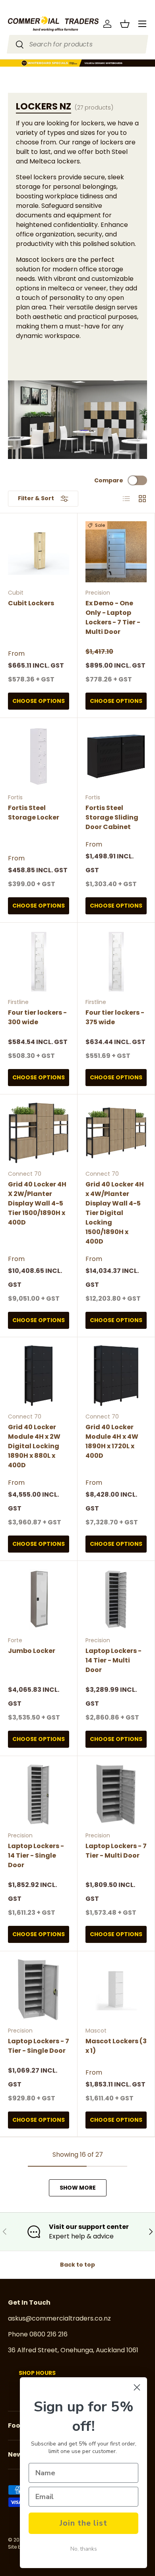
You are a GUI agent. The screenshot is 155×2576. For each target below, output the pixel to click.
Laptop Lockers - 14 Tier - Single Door (36, 1855)
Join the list (83, 2523)
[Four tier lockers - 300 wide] (39, 961)
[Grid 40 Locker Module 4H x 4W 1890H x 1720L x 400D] (116, 1376)
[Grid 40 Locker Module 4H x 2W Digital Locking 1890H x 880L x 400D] (39, 1376)
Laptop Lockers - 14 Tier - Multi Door (113, 1660)
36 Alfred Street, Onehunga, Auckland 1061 (73, 2350)
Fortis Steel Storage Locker (34, 813)
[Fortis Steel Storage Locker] (39, 756)
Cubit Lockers (31, 603)
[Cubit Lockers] (39, 552)
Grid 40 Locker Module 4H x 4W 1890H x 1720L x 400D (112, 1441)
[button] (125, 24)
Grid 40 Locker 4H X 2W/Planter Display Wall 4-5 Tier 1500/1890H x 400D (37, 1203)
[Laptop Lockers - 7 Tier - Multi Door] (116, 1795)
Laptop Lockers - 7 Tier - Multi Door (116, 1851)
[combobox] (78, 44)
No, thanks (84, 2549)
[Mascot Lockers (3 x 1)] (116, 1990)
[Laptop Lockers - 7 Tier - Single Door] (39, 1990)
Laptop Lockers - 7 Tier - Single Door (39, 2046)
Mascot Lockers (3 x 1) (116, 2046)
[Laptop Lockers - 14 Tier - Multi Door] (116, 1599)
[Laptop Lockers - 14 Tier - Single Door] (39, 1795)
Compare (109, 480)
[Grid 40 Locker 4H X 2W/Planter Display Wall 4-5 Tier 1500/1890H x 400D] (39, 1133)
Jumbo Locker (32, 1651)
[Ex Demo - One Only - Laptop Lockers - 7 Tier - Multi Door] (116, 552)
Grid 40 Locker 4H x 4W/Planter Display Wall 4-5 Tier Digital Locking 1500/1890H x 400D (115, 1213)
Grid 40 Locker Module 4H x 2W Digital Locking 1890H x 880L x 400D (34, 1446)
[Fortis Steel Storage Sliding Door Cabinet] (116, 756)
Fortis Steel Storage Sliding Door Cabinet (112, 817)
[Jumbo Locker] (39, 1599)
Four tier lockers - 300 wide (37, 1017)
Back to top (77, 2265)
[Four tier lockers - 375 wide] (116, 961)
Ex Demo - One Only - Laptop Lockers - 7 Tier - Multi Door (113, 617)
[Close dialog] (137, 2387)
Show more (78, 2188)
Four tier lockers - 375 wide (115, 1017)
